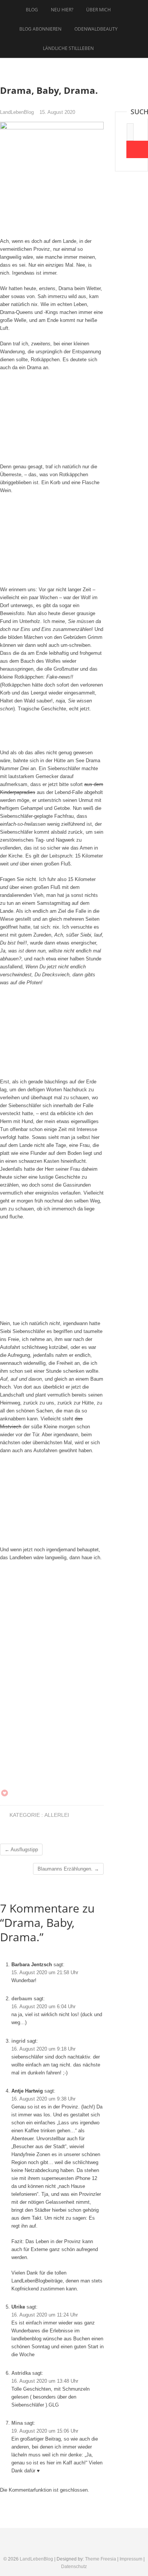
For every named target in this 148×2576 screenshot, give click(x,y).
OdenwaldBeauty (96, 29)
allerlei (57, 1815)
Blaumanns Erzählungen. (68, 1869)
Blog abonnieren (40, 29)
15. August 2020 (57, 112)
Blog (32, 10)
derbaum (22, 1999)
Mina (17, 2423)
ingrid (18, 2041)
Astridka (21, 2373)
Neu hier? (62, 10)
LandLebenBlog (17, 112)
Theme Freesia (101, 2559)
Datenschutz (74, 2567)
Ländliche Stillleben (68, 48)
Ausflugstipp (21, 1850)
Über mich (98, 10)
